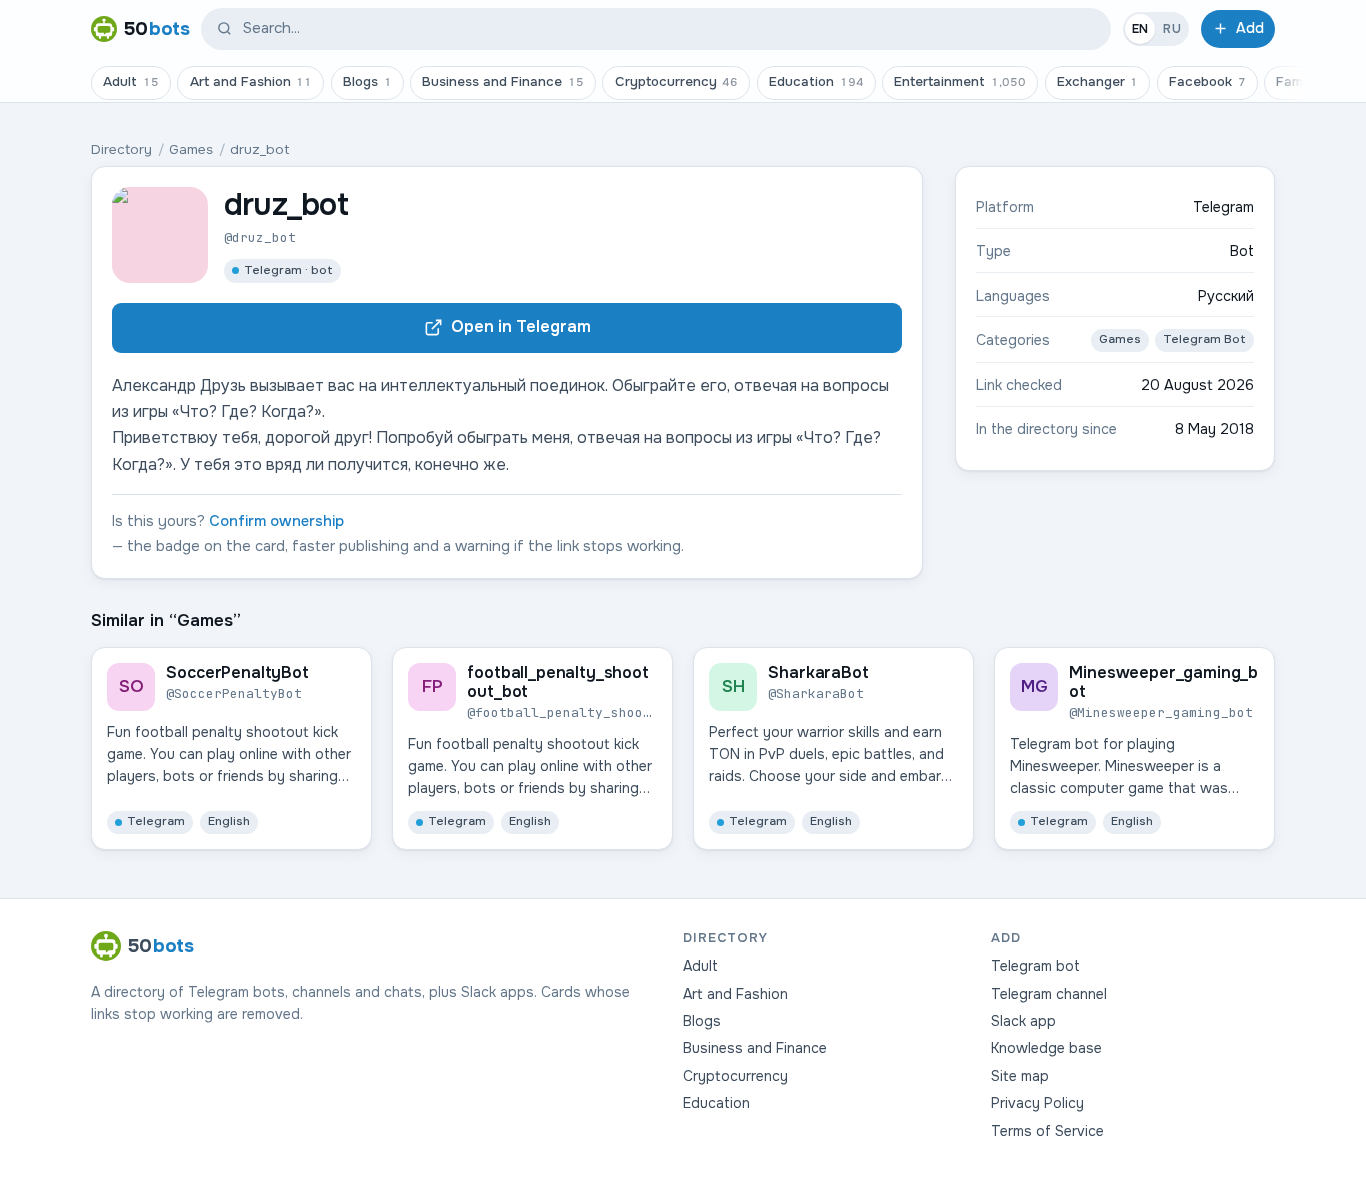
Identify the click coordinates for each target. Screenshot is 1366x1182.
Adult (131, 81)
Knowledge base (1046, 1048)
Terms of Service (1047, 1131)
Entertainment (960, 81)
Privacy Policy (1037, 1103)
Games (191, 149)
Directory (121, 149)
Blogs (367, 81)
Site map (1020, 1076)
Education (816, 81)
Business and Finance (503, 81)
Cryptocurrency (677, 81)
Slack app (1023, 1021)
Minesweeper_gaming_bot (1163, 682)
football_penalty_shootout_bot (557, 682)
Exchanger (1098, 81)
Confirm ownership (276, 521)
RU (1172, 29)
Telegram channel (1049, 994)
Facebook (1207, 81)
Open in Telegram (521, 326)
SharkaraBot (818, 672)
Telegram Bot (1204, 339)
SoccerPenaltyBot (237, 672)
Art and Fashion (251, 81)
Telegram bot (1035, 966)
